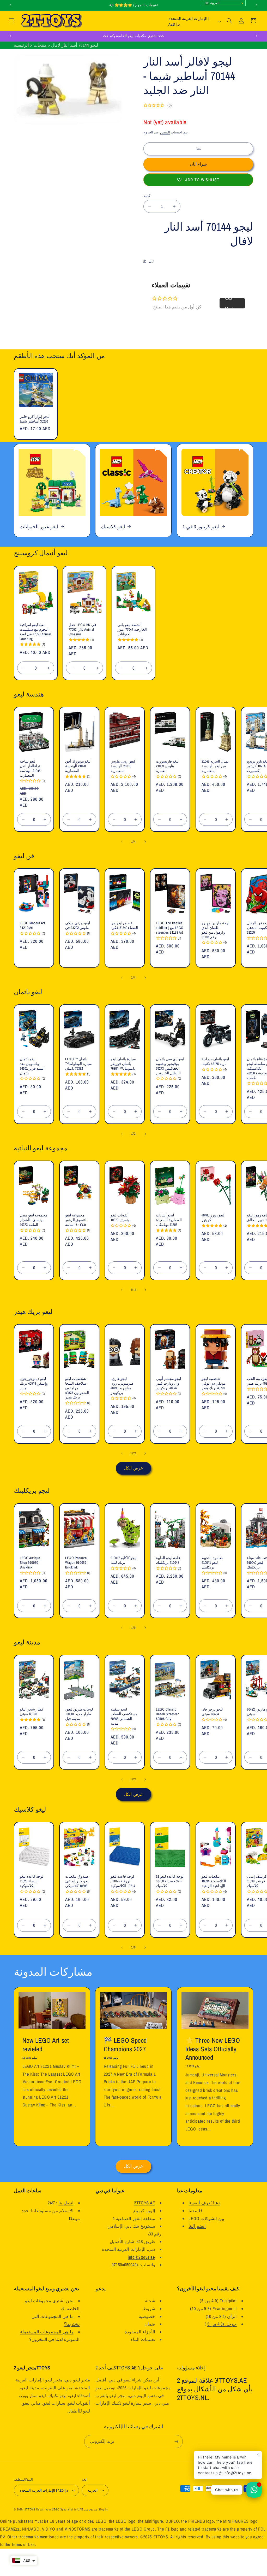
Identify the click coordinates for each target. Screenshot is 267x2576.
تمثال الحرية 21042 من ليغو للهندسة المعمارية (215, 766)
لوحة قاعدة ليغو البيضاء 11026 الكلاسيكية (32, 1881)
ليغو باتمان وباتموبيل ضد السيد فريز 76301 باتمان (32, 1066)
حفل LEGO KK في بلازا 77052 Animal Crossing (82, 630)
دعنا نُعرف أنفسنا (204, 2203)
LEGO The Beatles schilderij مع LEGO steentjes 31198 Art (170, 928)
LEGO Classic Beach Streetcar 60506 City (167, 1714)
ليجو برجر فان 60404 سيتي (212, 1712)
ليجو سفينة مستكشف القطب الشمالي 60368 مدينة (124, 1716)
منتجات (40, 45)
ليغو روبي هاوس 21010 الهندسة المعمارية (123, 766)
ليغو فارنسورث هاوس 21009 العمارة (167, 766)
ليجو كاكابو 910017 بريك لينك (124, 1560)
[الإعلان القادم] (257, 5)
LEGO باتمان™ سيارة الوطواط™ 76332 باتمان (78, 1064)
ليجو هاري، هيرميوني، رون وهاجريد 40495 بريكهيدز (122, 1386)
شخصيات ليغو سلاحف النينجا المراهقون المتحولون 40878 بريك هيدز (77, 1388)
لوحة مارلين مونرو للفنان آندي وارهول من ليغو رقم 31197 (216, 930)
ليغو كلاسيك (113, 526)
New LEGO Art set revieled (45, 2045)
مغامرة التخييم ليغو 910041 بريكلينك (213, 1563)
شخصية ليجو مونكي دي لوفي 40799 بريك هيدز (214, 1383)
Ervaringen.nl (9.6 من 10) (213, 2309)
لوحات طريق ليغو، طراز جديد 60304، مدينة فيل (79, 1714)
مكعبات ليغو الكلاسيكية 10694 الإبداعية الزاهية (214, 1881)
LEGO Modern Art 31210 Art (32, 926)
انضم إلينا (197, 2226)
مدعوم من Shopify (96, 2509)
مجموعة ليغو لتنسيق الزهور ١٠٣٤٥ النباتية (76, 1220)
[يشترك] (177, 2441)
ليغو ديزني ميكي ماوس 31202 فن (78, 926)
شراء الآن (198, 164)
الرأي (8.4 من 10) (221, 2316)
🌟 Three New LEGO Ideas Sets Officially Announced (213, 2049)
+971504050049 (125, 2265)
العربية (214, 3)
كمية (147, 196)
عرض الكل (133, 1468)
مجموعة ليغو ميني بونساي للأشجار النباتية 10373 (34, 1220)
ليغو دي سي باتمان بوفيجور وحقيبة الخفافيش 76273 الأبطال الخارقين (170, 1066)
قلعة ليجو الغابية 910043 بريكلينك (168, 1560)
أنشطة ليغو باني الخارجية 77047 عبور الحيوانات (132, 630)
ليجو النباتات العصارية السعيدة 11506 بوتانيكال (169, 1220)
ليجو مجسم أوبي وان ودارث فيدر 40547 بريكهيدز (168, 1383)
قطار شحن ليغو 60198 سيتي (32, 1712)
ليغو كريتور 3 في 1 (201, 526)
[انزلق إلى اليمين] (145, 842)
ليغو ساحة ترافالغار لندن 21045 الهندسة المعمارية (30, 769)
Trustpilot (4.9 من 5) (218, 2301)
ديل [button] (151, 261)
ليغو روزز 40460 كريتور (213, 1218)
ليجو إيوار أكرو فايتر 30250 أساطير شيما (35, 419)
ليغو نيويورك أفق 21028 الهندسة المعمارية (78, 766)
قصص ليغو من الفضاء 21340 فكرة (124, 926)
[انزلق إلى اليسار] (122, 842)
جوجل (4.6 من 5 (222, 2324)
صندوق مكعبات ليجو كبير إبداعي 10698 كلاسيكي (77, 1881)
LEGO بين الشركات (206, 2218)
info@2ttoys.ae (141, 2257)
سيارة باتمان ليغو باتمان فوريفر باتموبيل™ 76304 (123, 1064)
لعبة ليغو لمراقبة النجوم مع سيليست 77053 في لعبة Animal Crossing (35, 632)
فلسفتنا (195, 2211)
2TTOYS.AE (145, 2203)
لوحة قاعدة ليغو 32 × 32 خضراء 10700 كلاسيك (170, 1881)
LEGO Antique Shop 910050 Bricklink (30, 1563)
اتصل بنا (66, 2203)
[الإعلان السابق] (10, 5)
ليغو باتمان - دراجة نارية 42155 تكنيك (215, 1061)
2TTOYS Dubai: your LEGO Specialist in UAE (54, 2509)
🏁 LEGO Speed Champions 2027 (125, 2045)
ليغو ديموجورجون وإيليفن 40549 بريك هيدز (34, 1383)
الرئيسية (21, 45)
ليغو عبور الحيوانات (39, 526)
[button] (11, 21)
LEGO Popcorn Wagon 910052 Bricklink (76, 1563)
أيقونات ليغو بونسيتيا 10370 (121, 1218)
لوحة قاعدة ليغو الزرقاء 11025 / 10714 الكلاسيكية (123, 1881)
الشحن (165, 132)
